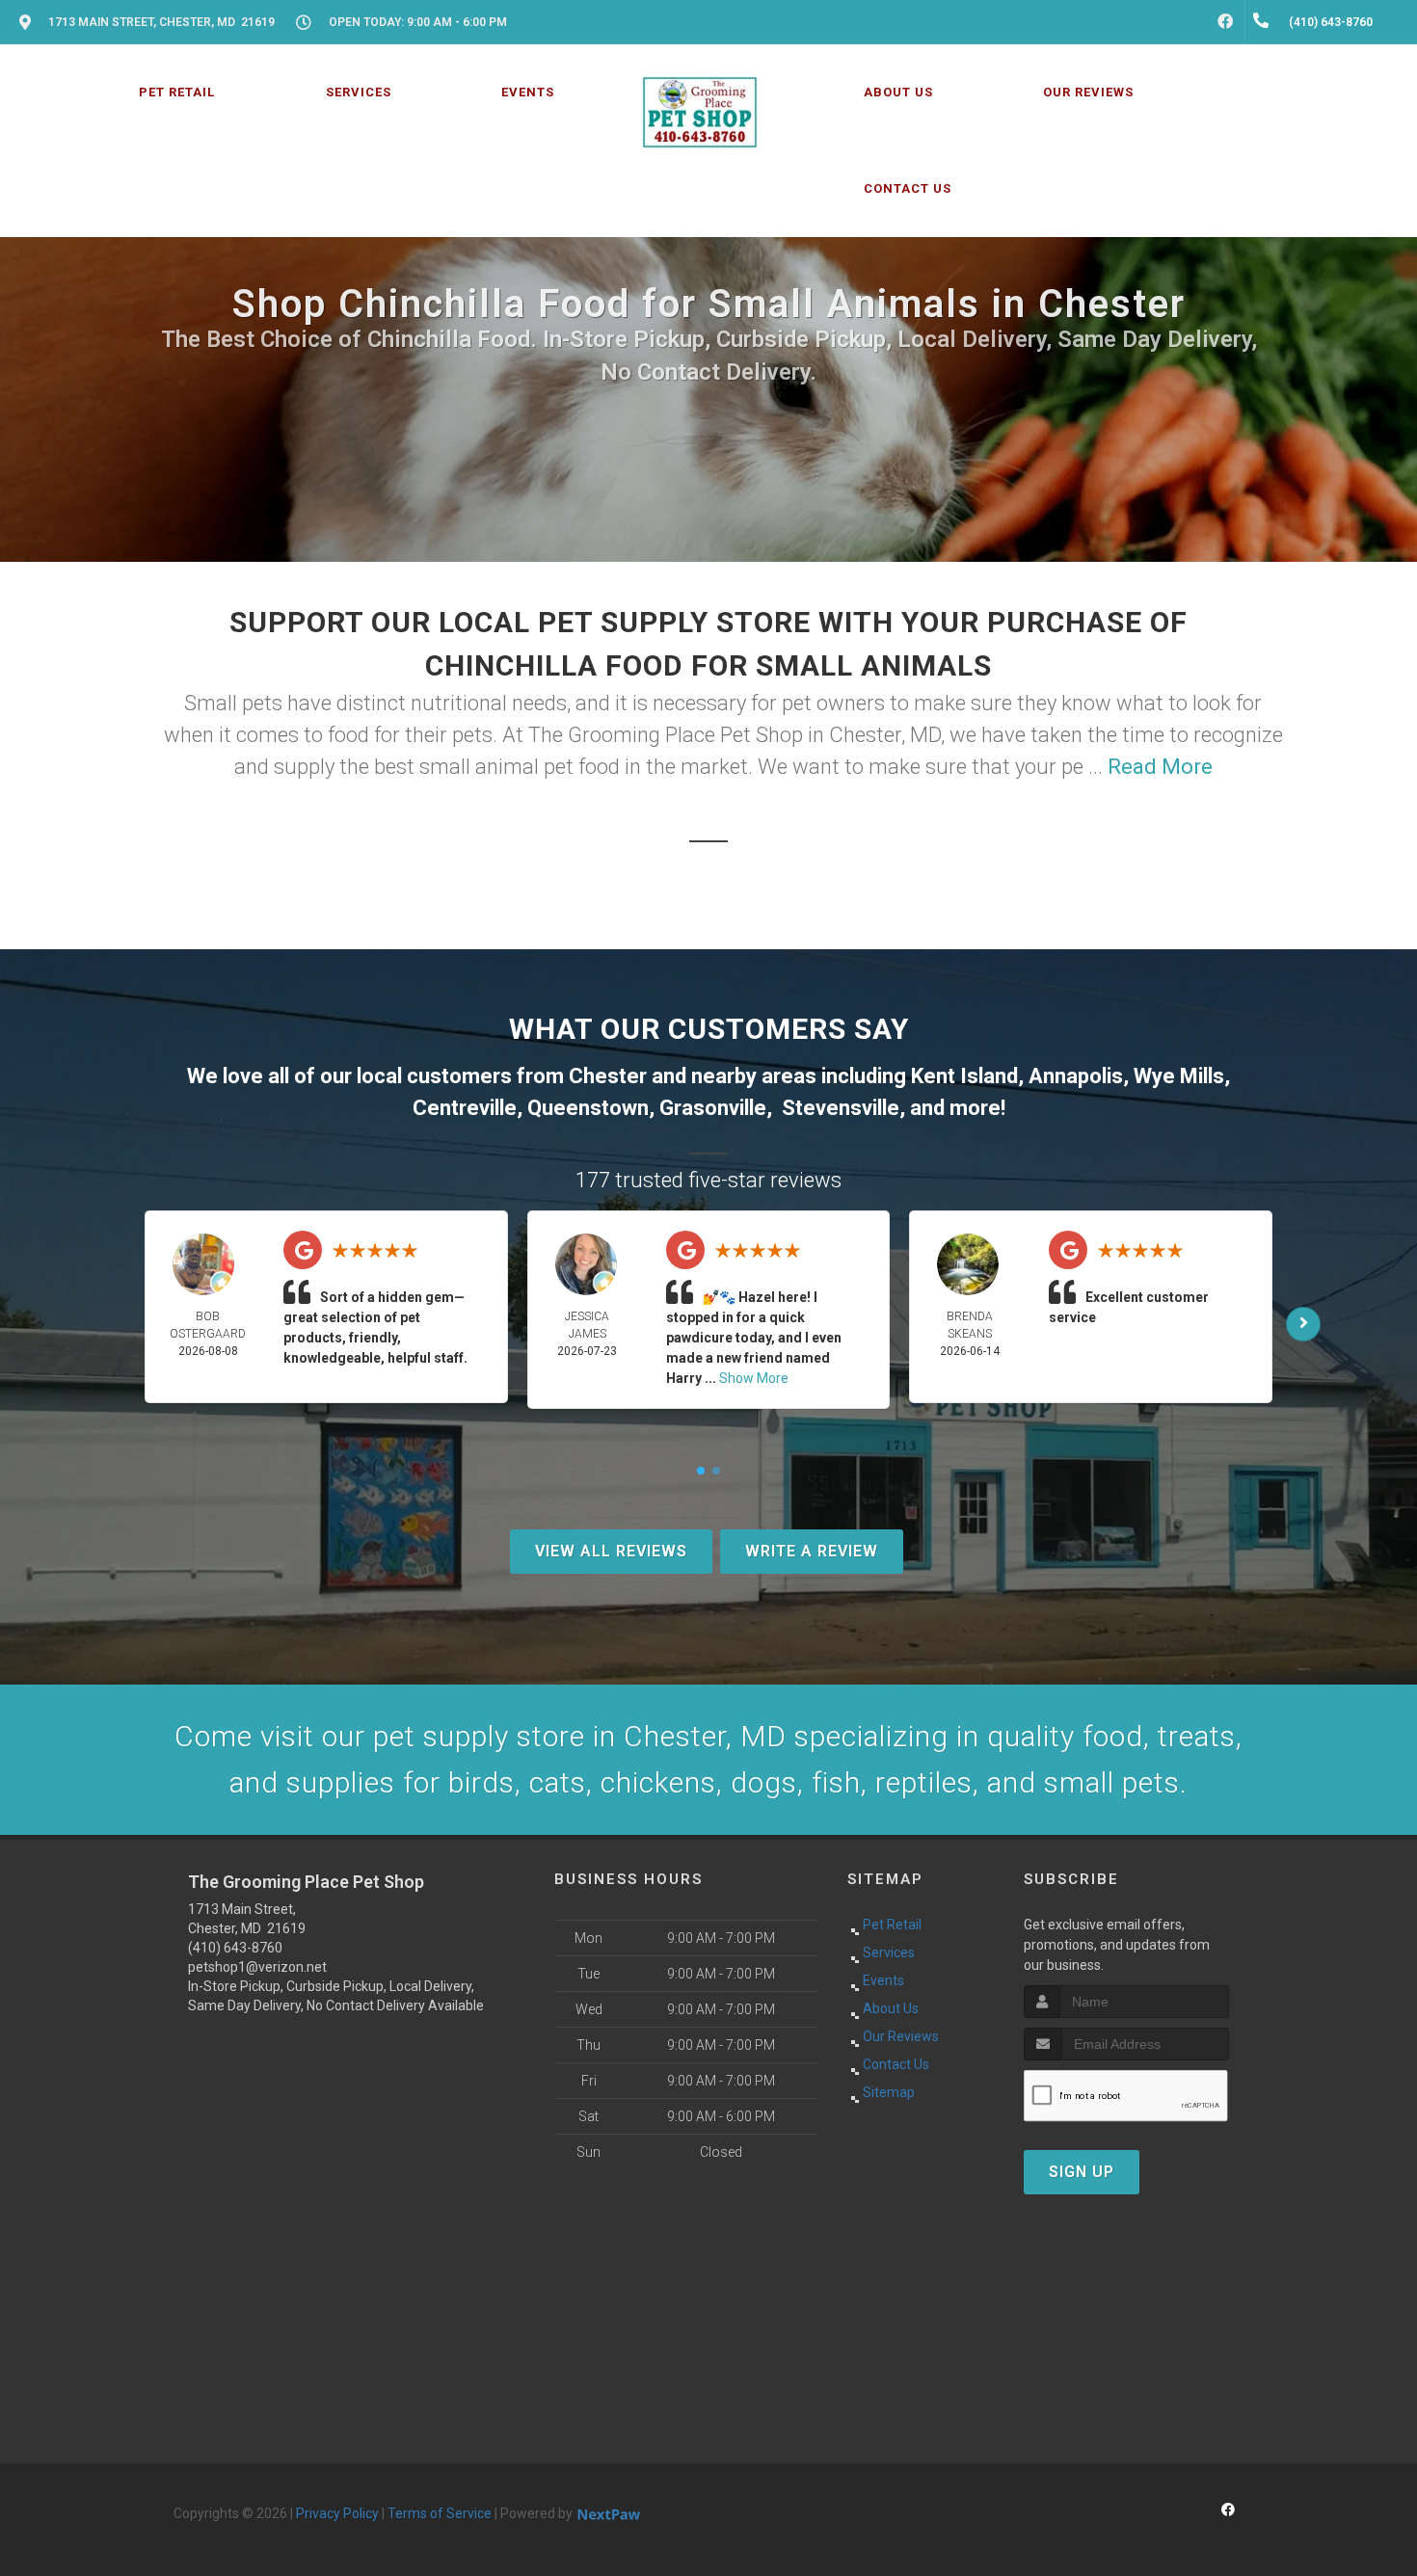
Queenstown (588, 1108)
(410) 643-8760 (235, 1948)
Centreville (465, 1108)
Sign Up (1082, 2172)
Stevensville (841, 1108)
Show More (754, 1378)
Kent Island (964, 1076)
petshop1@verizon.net (257, 1967)
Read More (1160, 767)
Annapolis (1076, 1076)
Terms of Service (440, 2513)
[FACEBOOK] (1225, 22)
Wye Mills (1179, 1076)
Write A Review (812, 1551)
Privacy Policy (337, 2513)
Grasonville (713, 1108)
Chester (608, 1076)
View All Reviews (611, 1551)
